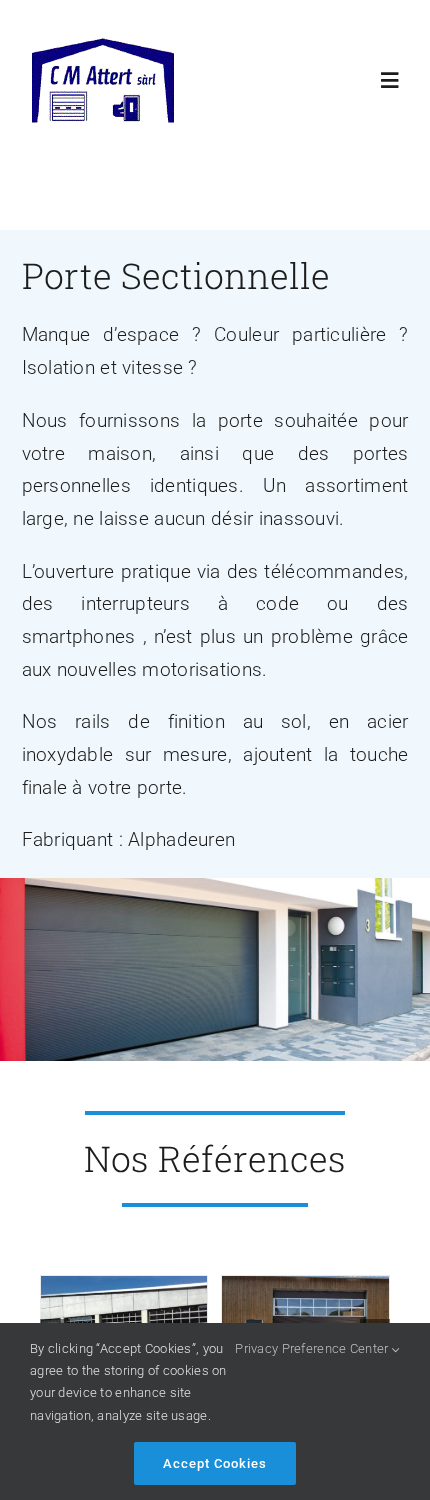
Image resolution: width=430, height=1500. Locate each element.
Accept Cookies (215, 1463)
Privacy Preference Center (313, 1348)
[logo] (102, 46)
